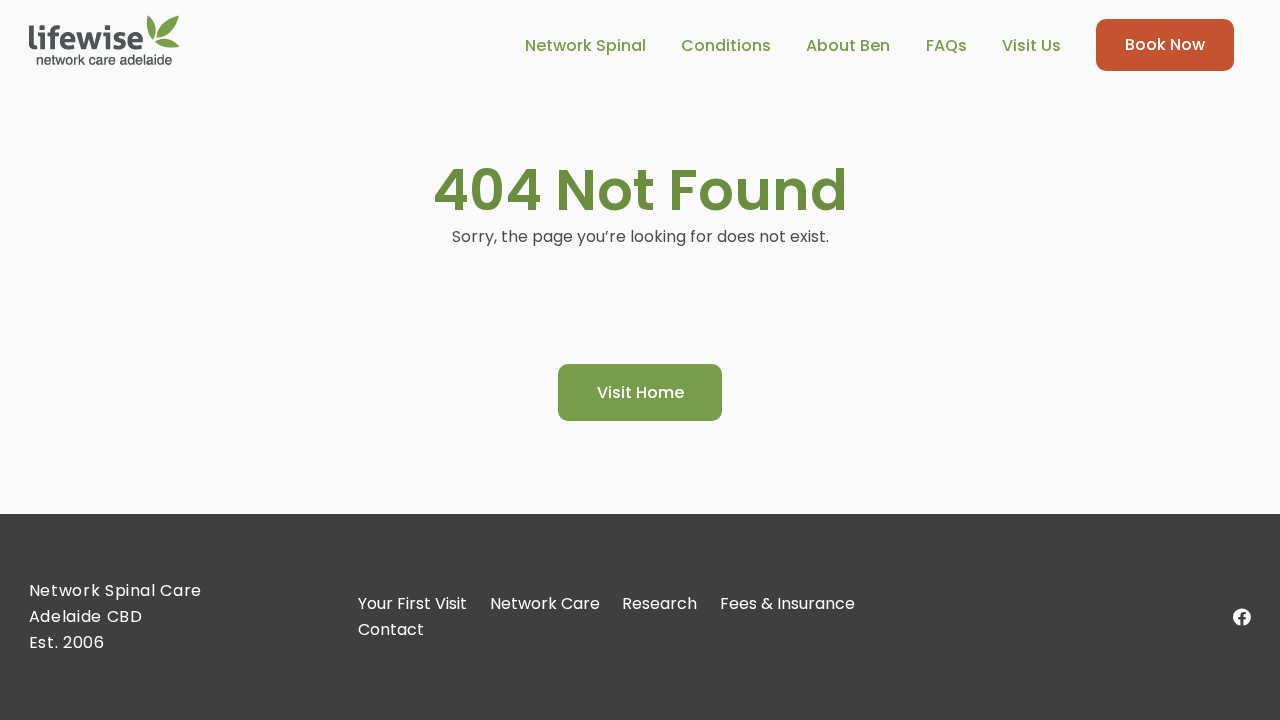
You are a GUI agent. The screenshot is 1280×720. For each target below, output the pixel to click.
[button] (660, 44)
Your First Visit (412, 603)
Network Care (545, 603)
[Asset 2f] (104, 40)
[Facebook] (1242, 617)
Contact (391, 629)
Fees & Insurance (787, 603)
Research (659, 603)
